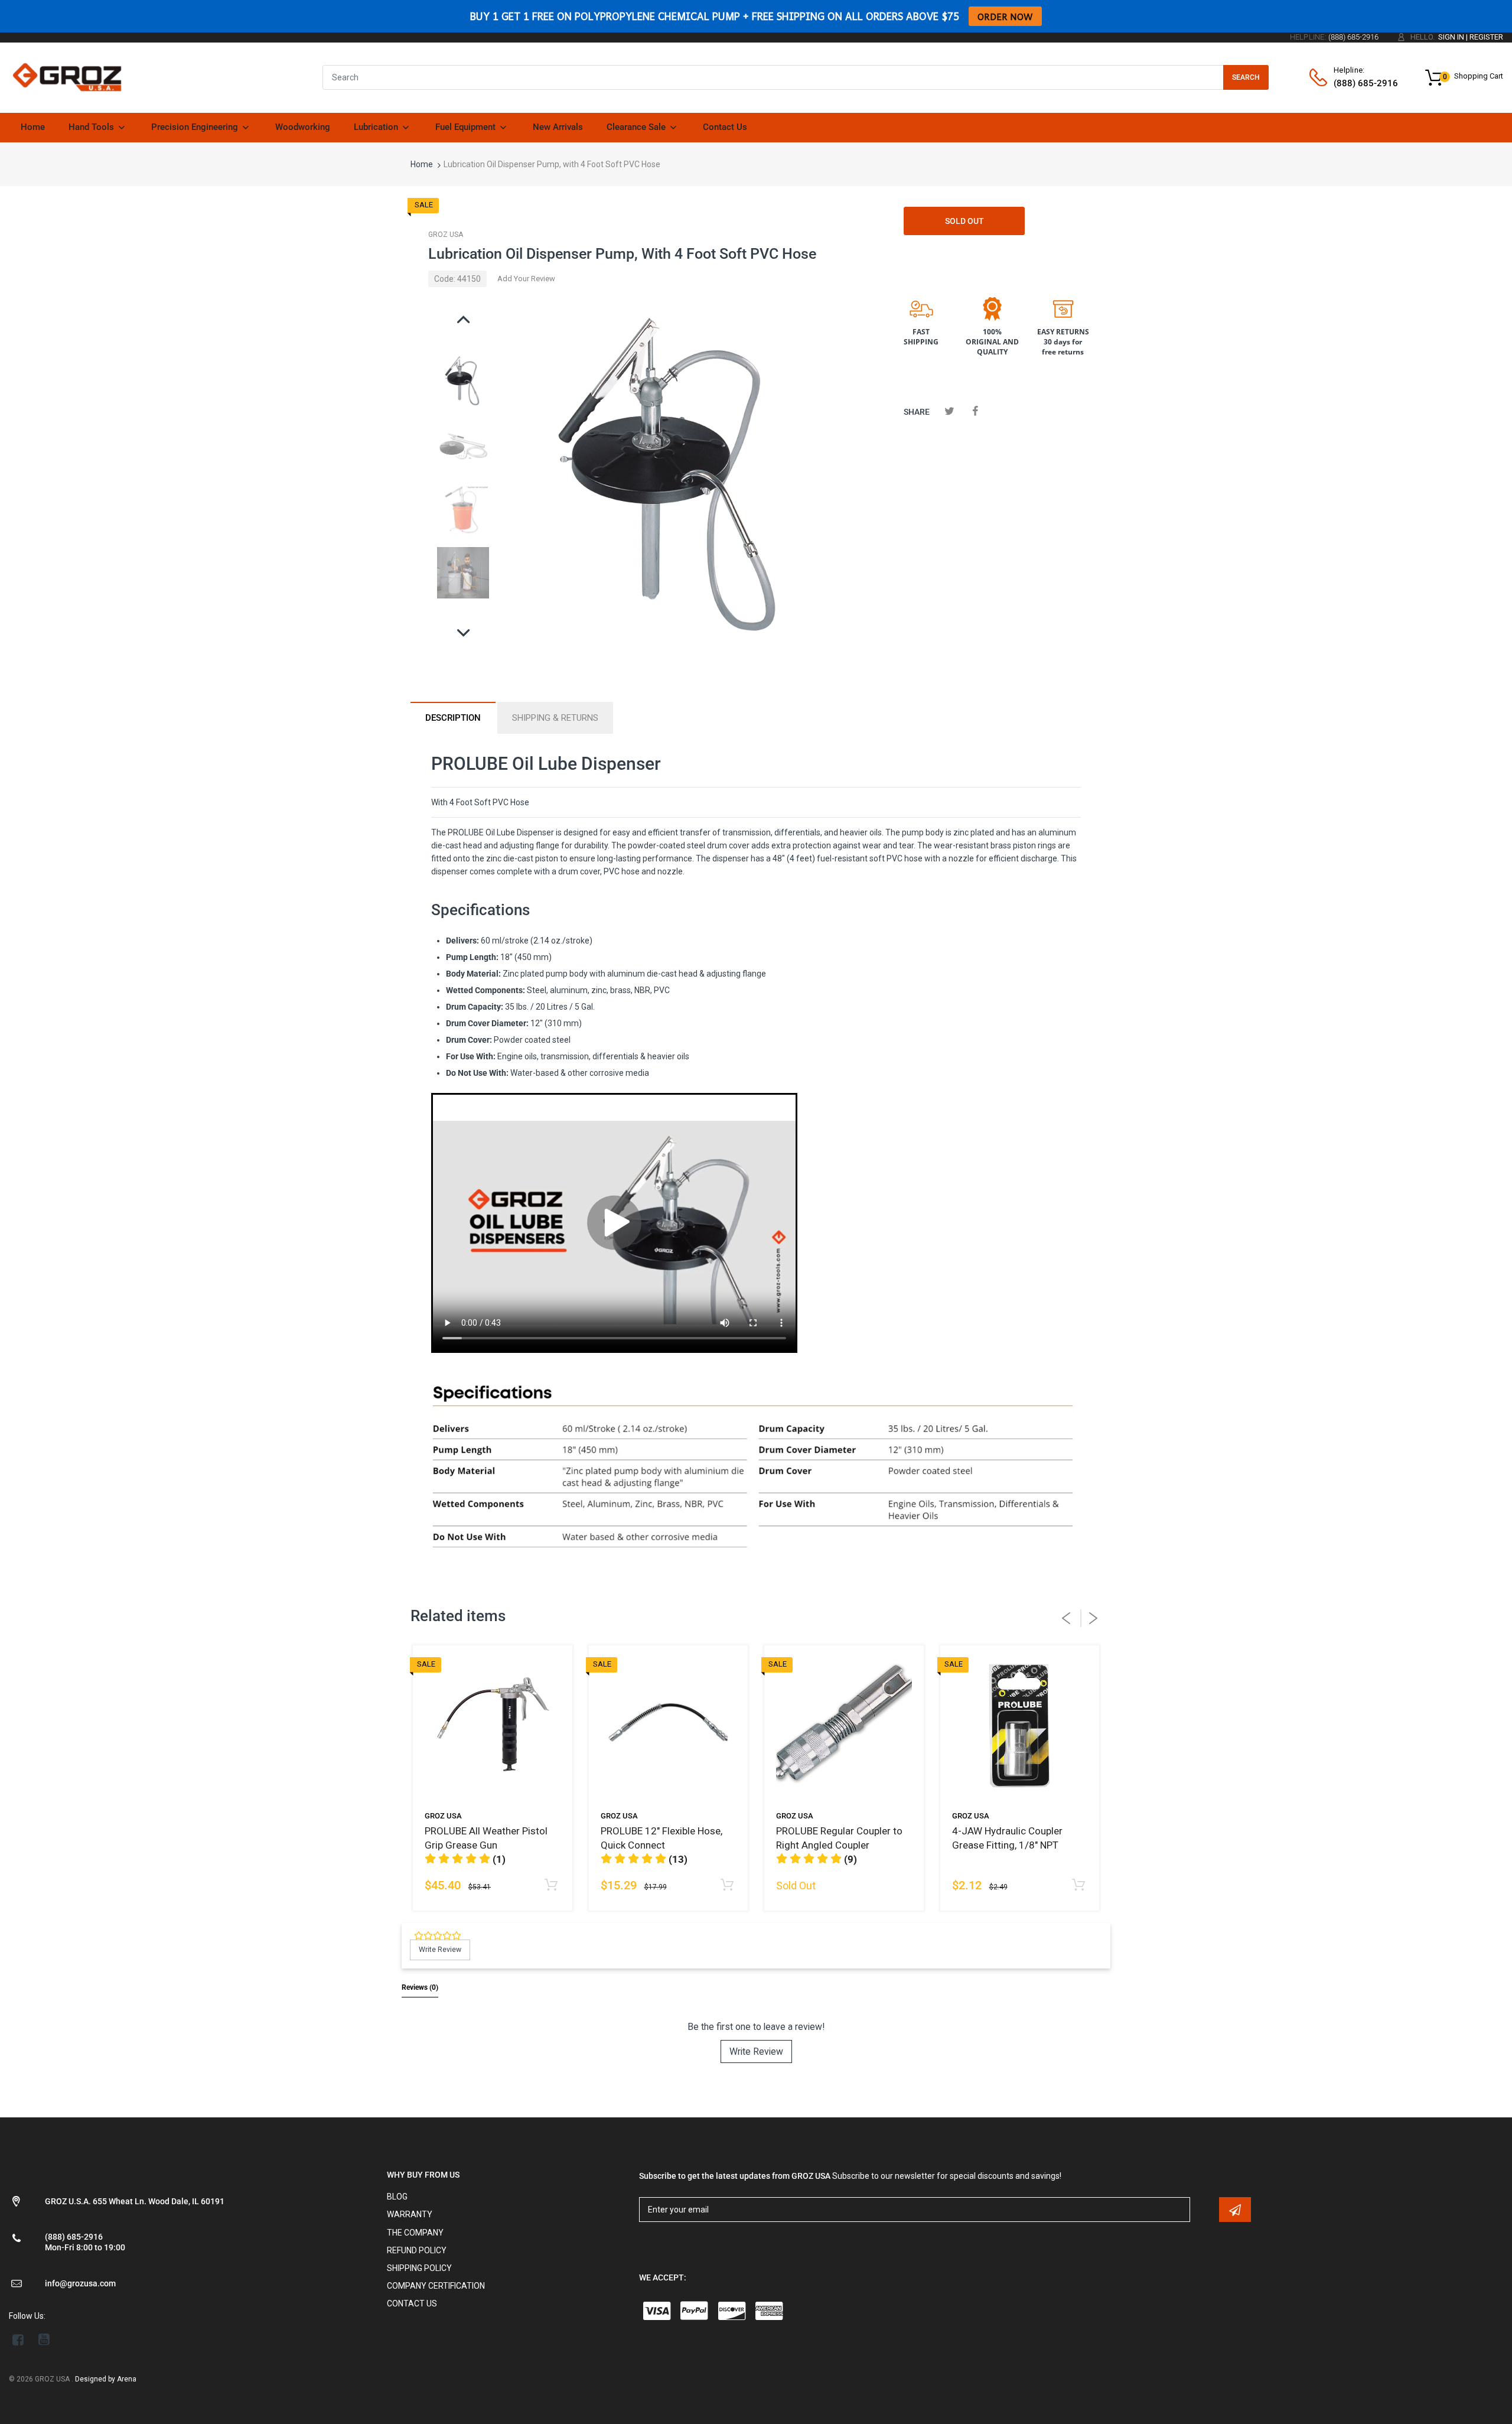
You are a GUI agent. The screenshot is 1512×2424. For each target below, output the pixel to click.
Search (1246, 77)
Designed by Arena (106, 2379)
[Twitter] (949, 411)
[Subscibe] (1235, 2210)
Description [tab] (453, 718)
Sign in (1451, 37)
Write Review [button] (440, 1950)
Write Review (756, 2052)
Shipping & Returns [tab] (555, 718)
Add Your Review (526, 279)
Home (422, 164)
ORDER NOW (1005, 16)
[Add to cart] (551, 1885)
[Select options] (1078, 1885)
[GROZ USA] (67, 77)
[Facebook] (975, 411)
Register (1486, 37)
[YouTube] (44, 2340)
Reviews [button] (420, 1987)
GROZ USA (446, 235)
